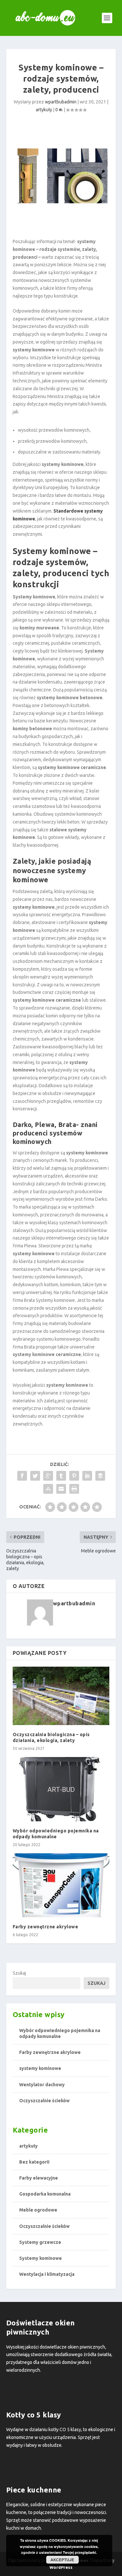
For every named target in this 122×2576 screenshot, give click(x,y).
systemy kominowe (40, 2068)
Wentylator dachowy (42, 2085)
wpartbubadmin (61, 102)
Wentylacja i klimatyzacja (47, 2274)
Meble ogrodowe (38, 2210)
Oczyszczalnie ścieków (44, 2101)
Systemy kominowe (41, 2258)
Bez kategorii (34, 2162)
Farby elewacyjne (39, 2178)
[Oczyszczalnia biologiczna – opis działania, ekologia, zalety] (61, 1696)
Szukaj (19, 1973)
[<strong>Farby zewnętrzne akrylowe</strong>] (61, 1885)
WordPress (61, 2567)
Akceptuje (62, 2560)
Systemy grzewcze (40, 2242)
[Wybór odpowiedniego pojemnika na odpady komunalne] (61, 1789)
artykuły (44, 110)
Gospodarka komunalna (45, 2194)
